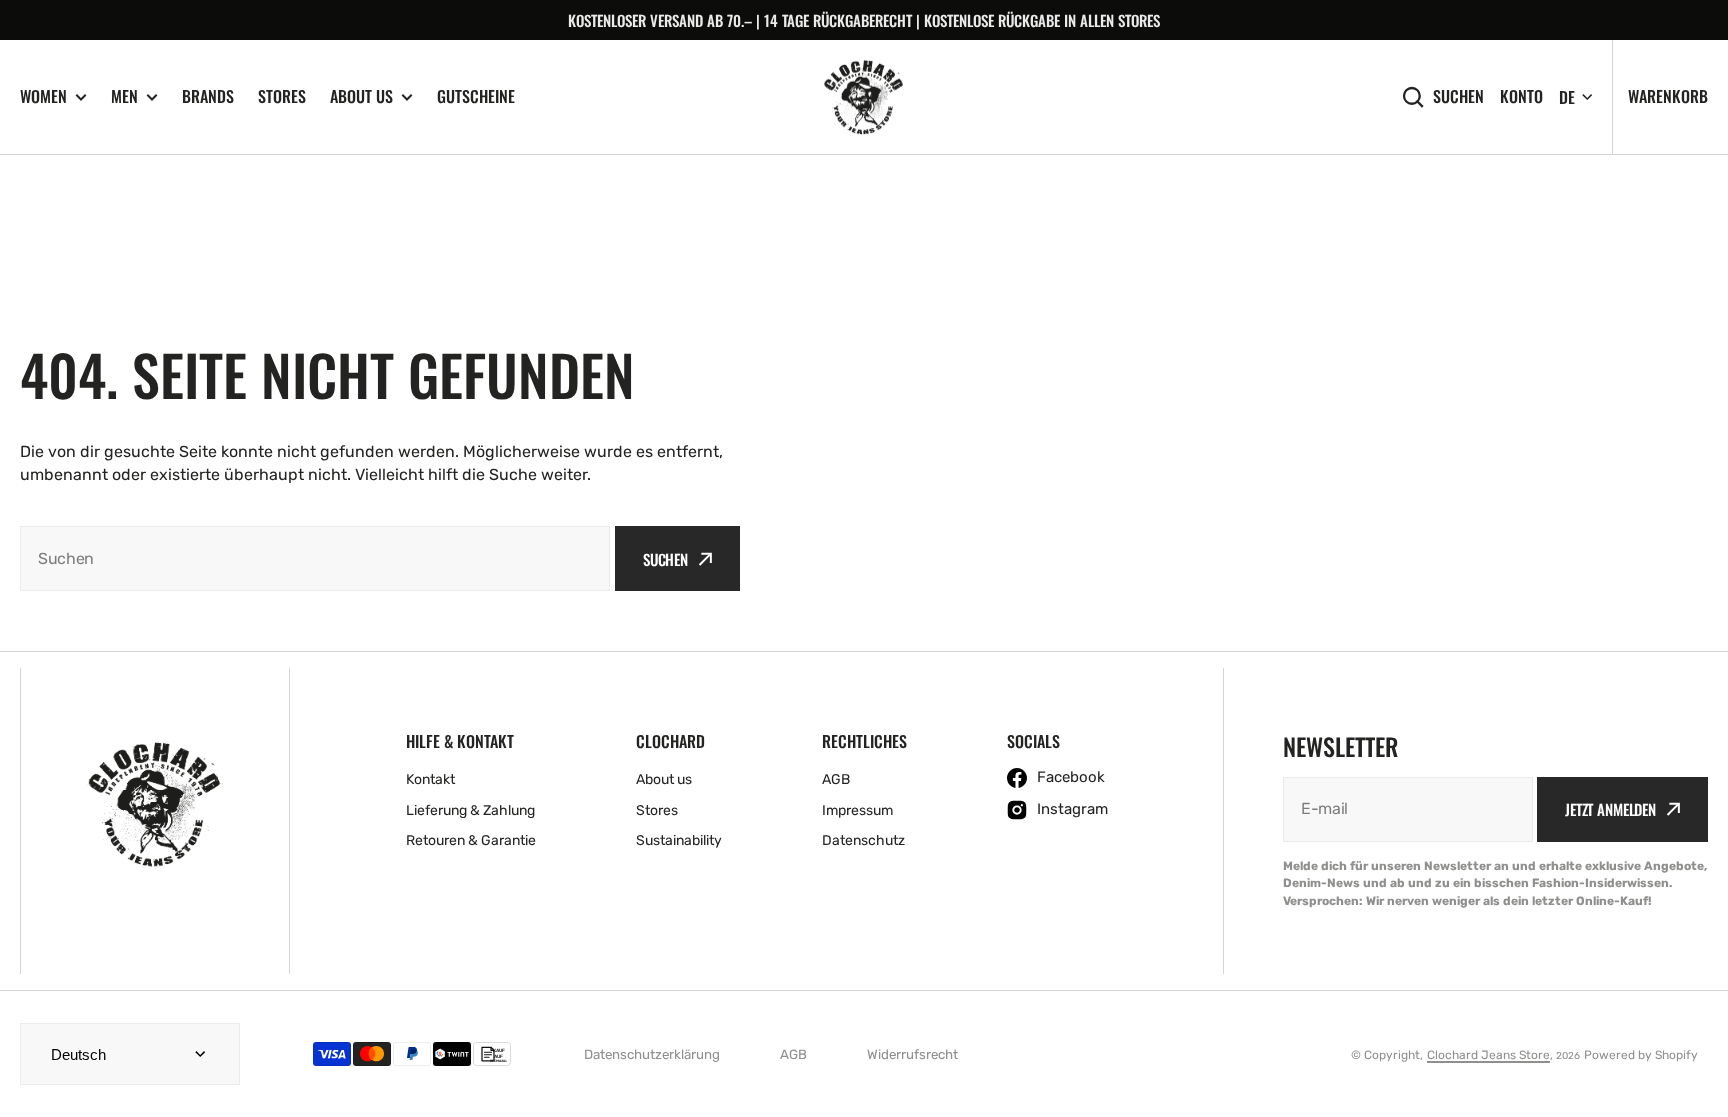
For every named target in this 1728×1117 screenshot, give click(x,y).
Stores (282, 96)
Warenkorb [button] (1668, 96)
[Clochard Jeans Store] (864, 97)
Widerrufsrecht (912, 1054)
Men (124, 96)
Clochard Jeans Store (1488, 1055)
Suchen (1458, 96)
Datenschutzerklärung (652, 1054)
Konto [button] (1521, 96)
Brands (208, 96)
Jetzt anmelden (1610, 809)
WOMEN (43, 96)
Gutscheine (476, 96)
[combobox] (315, 558)
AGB (793, 1054)
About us (361, 96)
